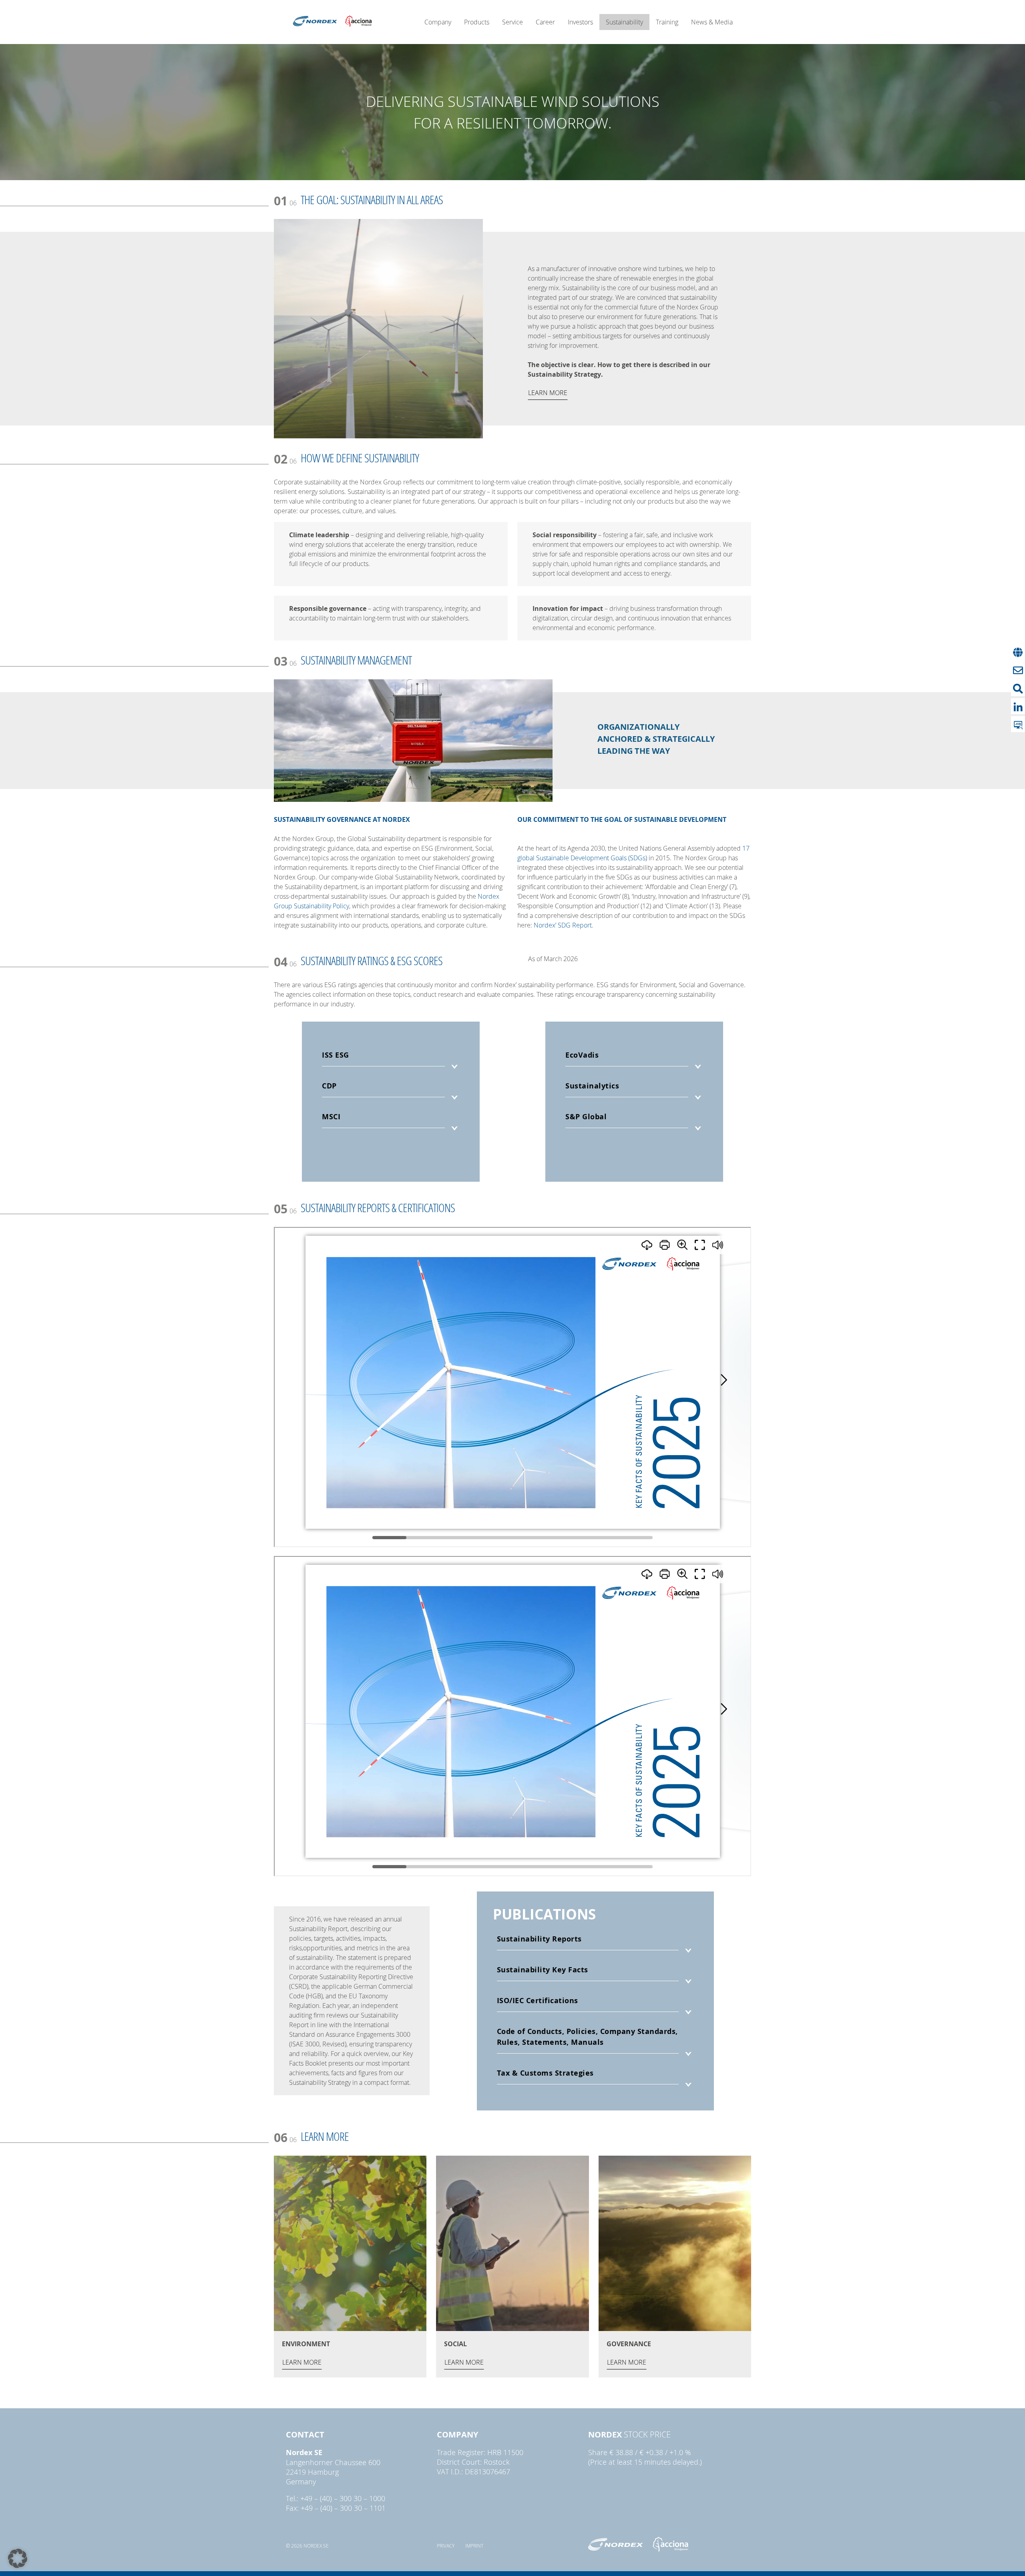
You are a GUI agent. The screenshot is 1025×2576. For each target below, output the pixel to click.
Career (545, 22)
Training (667, 22)
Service (512, 22)
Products (477, 22)
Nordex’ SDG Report (563, 925)
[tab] (391, 1061)
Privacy (446, 2546)
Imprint (474, 2546)
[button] (18, 2558)
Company (438, 22)
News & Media (712, 22)
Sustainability (624, 22)
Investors (580, 22)
